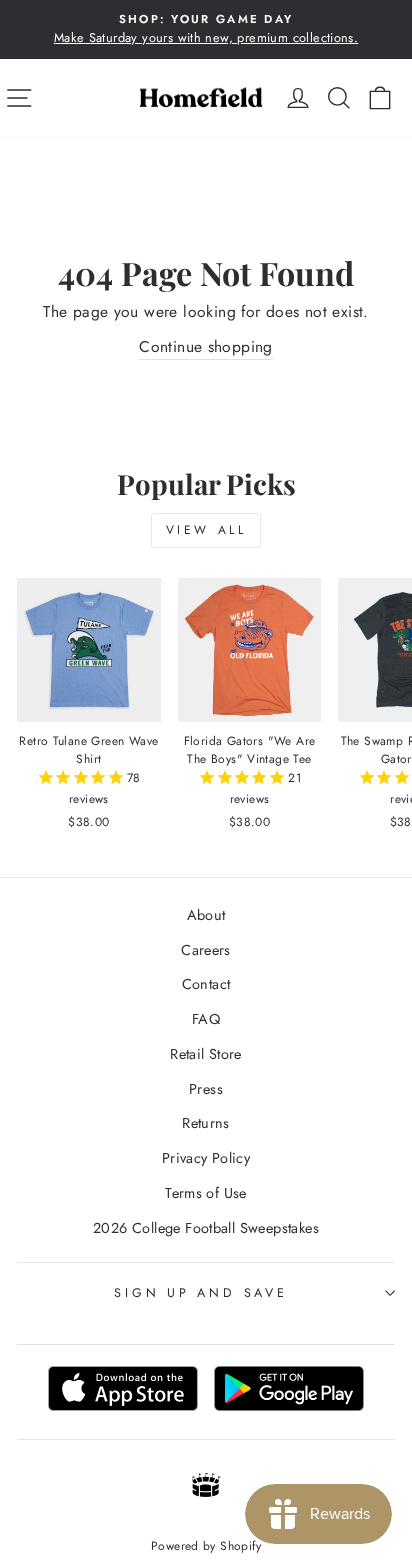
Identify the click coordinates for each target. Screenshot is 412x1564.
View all (206, 530)
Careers (206, 950)
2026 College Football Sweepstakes (206, 1228)
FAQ (206, 1019)
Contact (206, 984)
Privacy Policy (206, 1158)
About (206, 915)
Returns (206, 1123)
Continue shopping (206, 346)
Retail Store (206, 1054)
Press (206, 1089)
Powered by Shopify (206, 1546)
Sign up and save (200, 1293)
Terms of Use (206, 1193)
